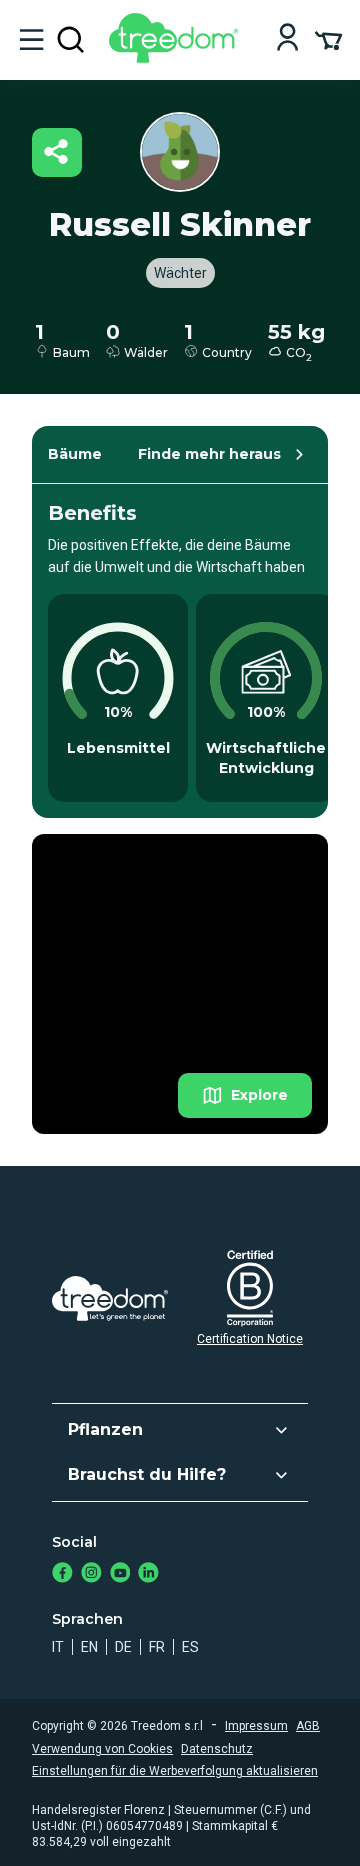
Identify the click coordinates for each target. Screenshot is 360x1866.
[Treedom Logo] (177, 57)
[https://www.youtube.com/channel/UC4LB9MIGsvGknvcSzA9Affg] (120, 1574)
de (123, 1647)
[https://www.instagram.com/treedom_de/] (91, 1574)
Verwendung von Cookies (102, 1749)
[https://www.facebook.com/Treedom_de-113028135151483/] (62, 1574)
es (190, 1647)
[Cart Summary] (328, 39)
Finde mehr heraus (209, 454)
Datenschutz (217, 1749)
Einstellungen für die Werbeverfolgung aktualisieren (175, 1771)
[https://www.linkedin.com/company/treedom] (148, 1574)
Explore (259, 1095)
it (58, 1647)
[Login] (287, 39)
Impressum (256, 1726)
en (89, 1647)
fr (157, 1647)
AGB (308, 1726)
